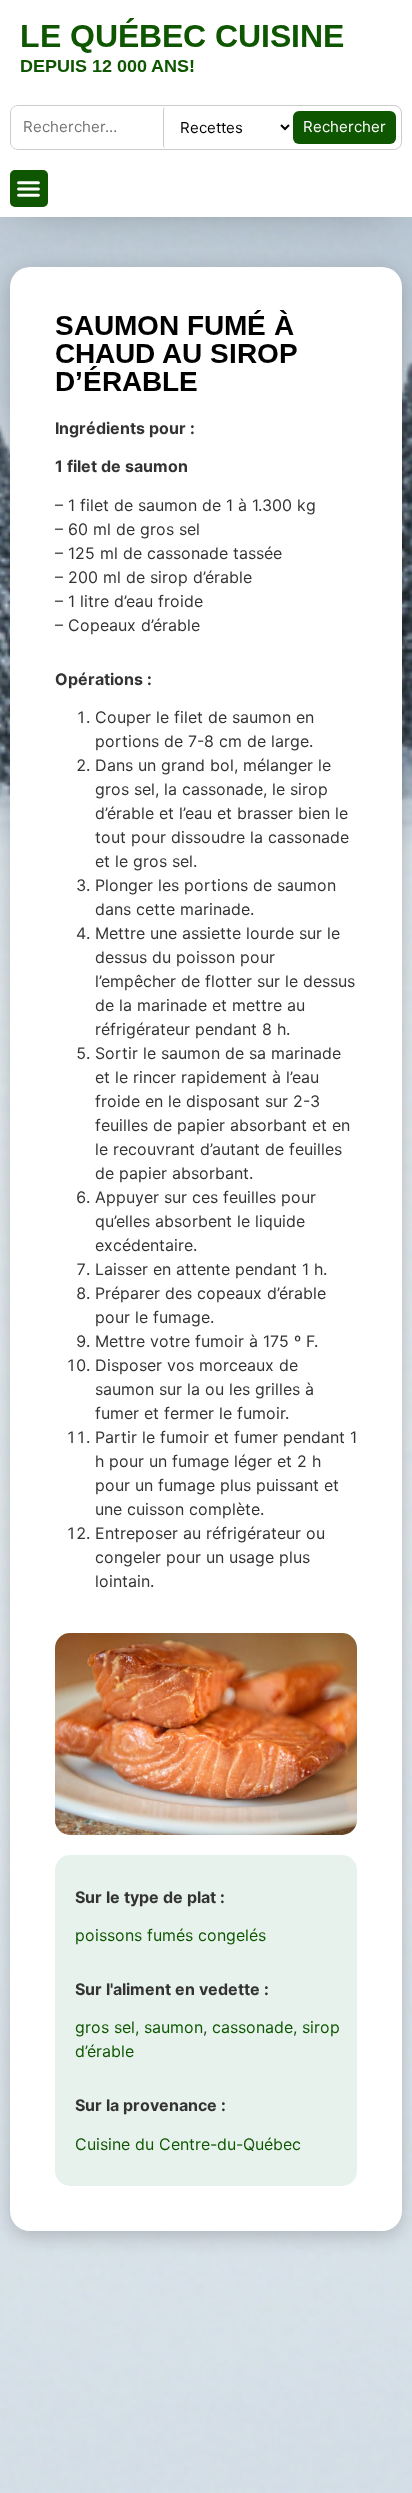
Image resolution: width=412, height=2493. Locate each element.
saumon (173, 2027)
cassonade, (254, 2027)
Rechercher (344, 126)
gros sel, (107, 2027)
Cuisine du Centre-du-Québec (188, 2144)
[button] (29, 189)
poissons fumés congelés (170, 1935)
